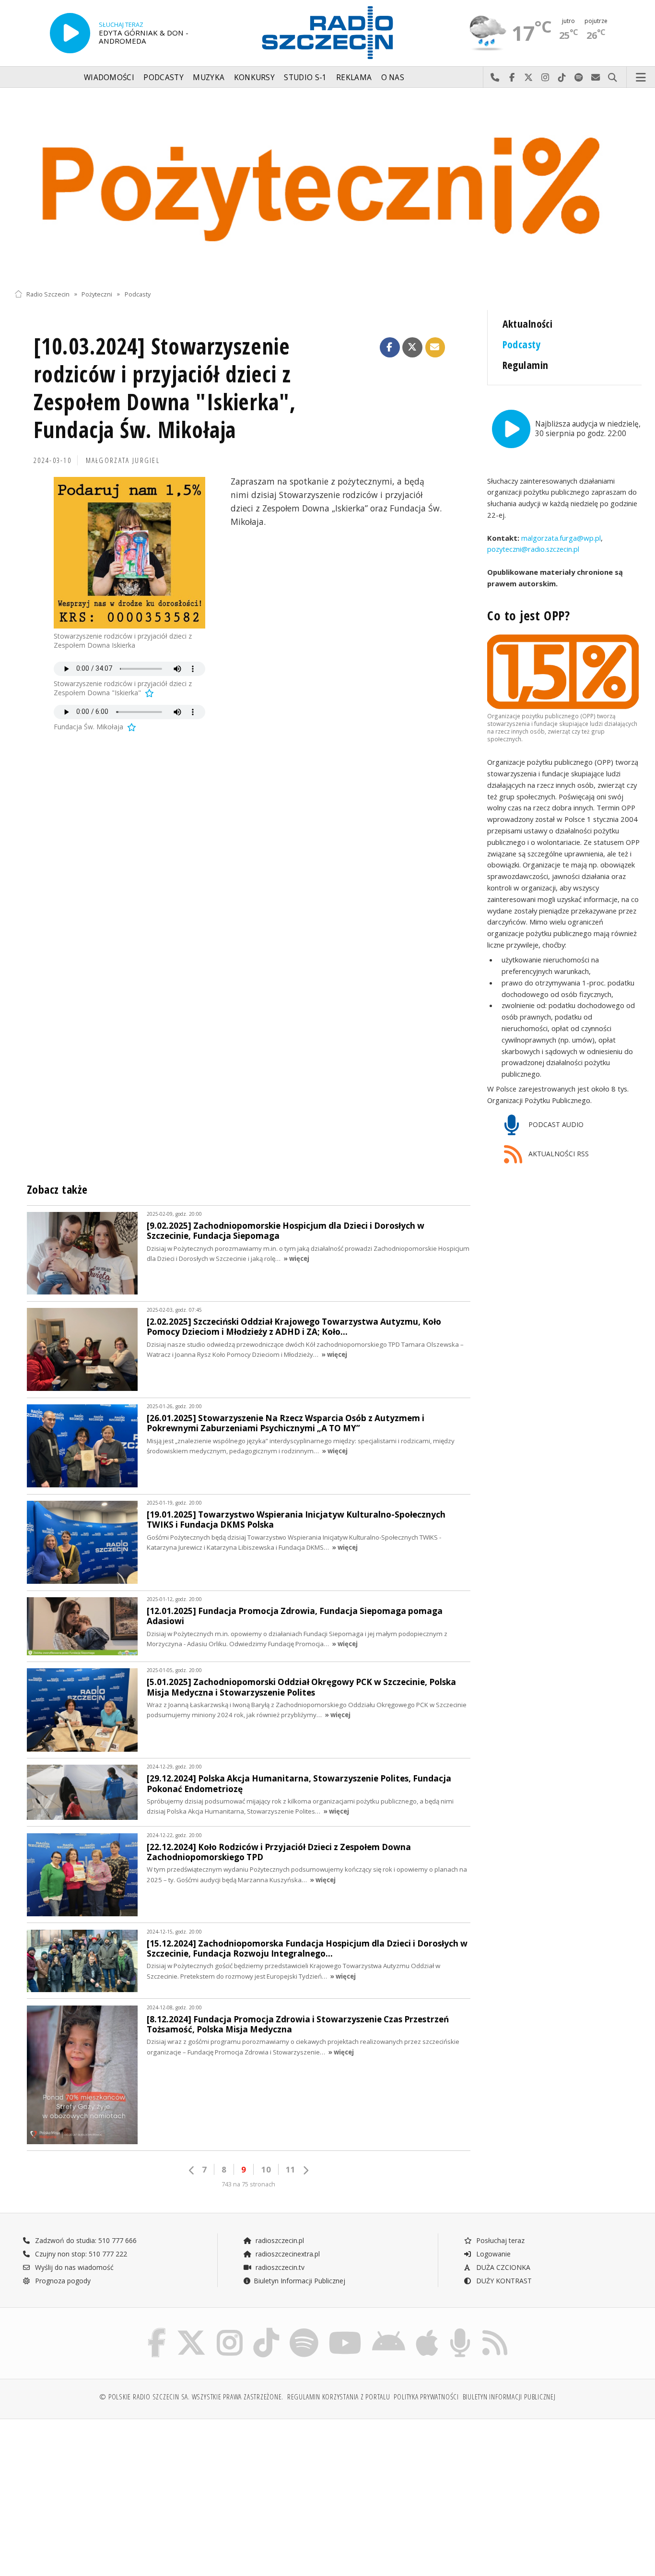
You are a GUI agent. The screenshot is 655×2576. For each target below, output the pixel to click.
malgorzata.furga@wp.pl (560, 538)
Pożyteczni (97, 294)
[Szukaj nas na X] (191, 2330)
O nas (393, 77)
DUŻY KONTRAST (503, 2281)
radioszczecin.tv (279, 2267)
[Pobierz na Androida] (389, 2330)
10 (266, 2169)
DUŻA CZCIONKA (502, 2267)
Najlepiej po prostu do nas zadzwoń (495, 78)
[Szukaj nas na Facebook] (157, 2330)
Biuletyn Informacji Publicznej (299, 2281)
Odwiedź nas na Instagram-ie (545, 78)
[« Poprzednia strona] (192, 2170)
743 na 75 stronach (248, 2184)
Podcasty (163, 77)
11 (291, 2169)
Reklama (354, 77)
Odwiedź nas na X (529, 78)
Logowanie (492, 2254)
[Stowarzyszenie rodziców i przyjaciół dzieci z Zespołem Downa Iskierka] (129, 553)
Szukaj (613, 78)
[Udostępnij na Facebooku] (390, 347)
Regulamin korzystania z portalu (339, 2397)
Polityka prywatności (426, 2397)
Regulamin (526, 365)
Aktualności (528, 324)
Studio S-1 (305, 77)
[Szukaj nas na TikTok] (266, 2330)
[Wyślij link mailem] (435, 347)
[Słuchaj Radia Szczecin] (70, 33)
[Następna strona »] (305, 2170)
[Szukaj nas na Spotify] (304, 2330)
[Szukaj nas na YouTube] (345, 2330)
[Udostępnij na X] (412, 347)
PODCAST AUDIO (555, 1124)
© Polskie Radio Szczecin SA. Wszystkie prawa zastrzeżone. (191, 2397)
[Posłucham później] (149, 693)
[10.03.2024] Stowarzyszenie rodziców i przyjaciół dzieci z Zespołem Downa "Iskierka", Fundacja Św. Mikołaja (165, 388)
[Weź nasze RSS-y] (495, 2330)
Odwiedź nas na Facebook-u (512, 78)
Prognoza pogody (62, 2281)
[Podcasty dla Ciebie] (460, 2330)
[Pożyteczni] (327, 186)
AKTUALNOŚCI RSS (558, 1154)
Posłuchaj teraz (499, 2240)
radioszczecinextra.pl (287, 2254)
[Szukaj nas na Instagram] (230, 2330)
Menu (641, 78)
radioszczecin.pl (279, 2240)
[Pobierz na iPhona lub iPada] (427, 2330)
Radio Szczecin (48, 294)
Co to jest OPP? (528, 615)
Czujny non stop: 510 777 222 (80, 2254)
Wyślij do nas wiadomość (596, 78)
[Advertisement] (91, 2493)
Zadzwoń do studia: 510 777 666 (85, 2240)
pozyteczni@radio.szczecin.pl (533, 549)
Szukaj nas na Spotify (579, 78)
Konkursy (254, 77)
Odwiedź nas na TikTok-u (562, 78)
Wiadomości (109, 77)
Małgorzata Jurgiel (123, 460)
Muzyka (209, 77)
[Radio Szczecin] (327, 33)
